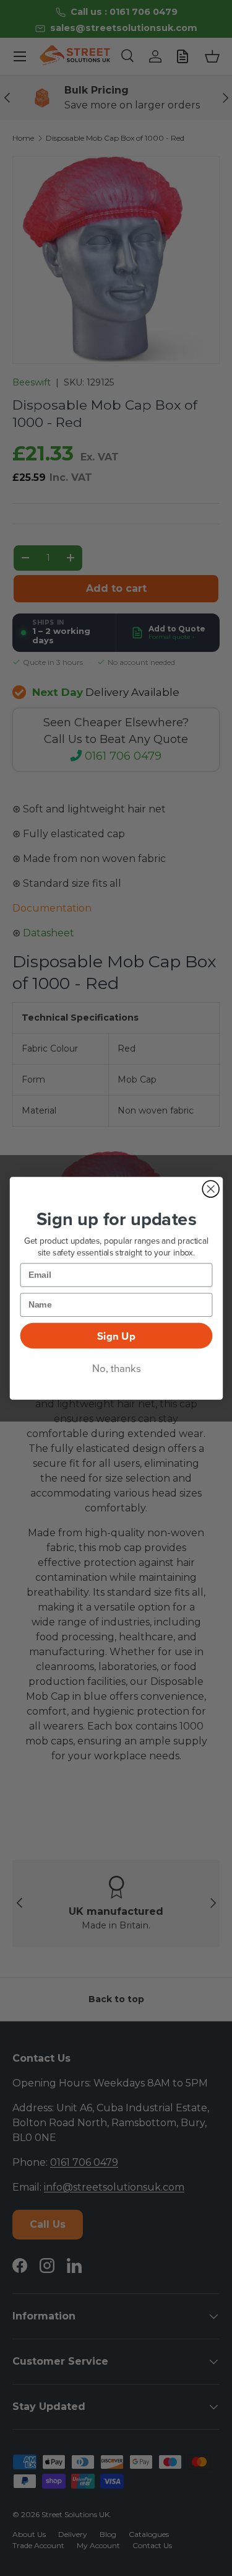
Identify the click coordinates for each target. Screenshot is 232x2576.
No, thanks (116, 1368)
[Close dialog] (211, 1189)
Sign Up (116, 1335)
